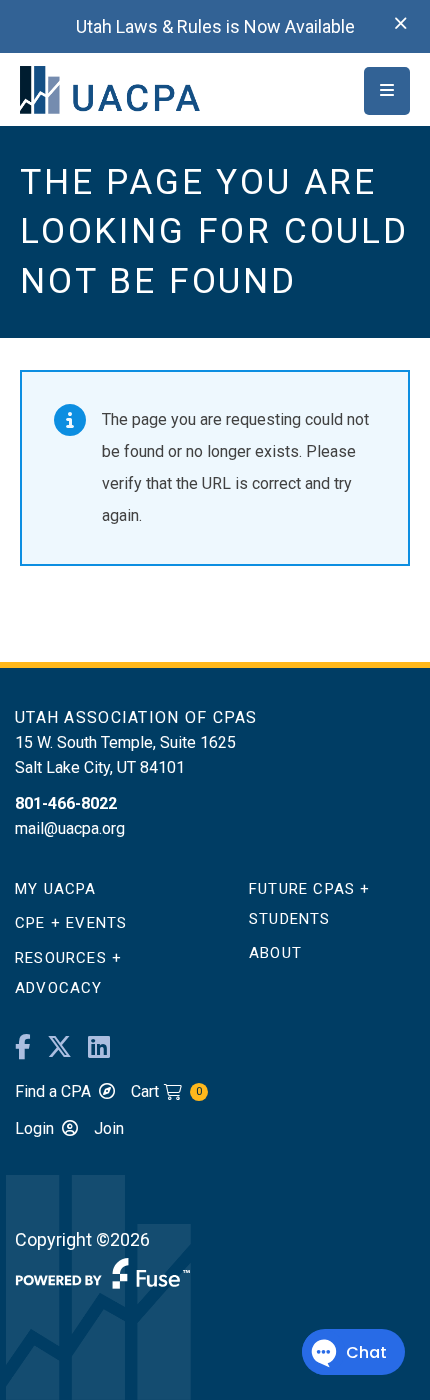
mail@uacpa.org (70, 828)
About (275, 953)
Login (34, 1128)
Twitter (59, 1047)
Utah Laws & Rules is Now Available (215, 26)
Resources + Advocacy (68, 973)
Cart (166, 1091)
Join (109, 1128)
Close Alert (401, 24)
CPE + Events (71, 923)
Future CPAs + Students (310, 904)
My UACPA (56, 889)
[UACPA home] (110, 88)
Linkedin (99, 1047)
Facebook (23, 1047)
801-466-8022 (66, 803)
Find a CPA (53, 1091)
